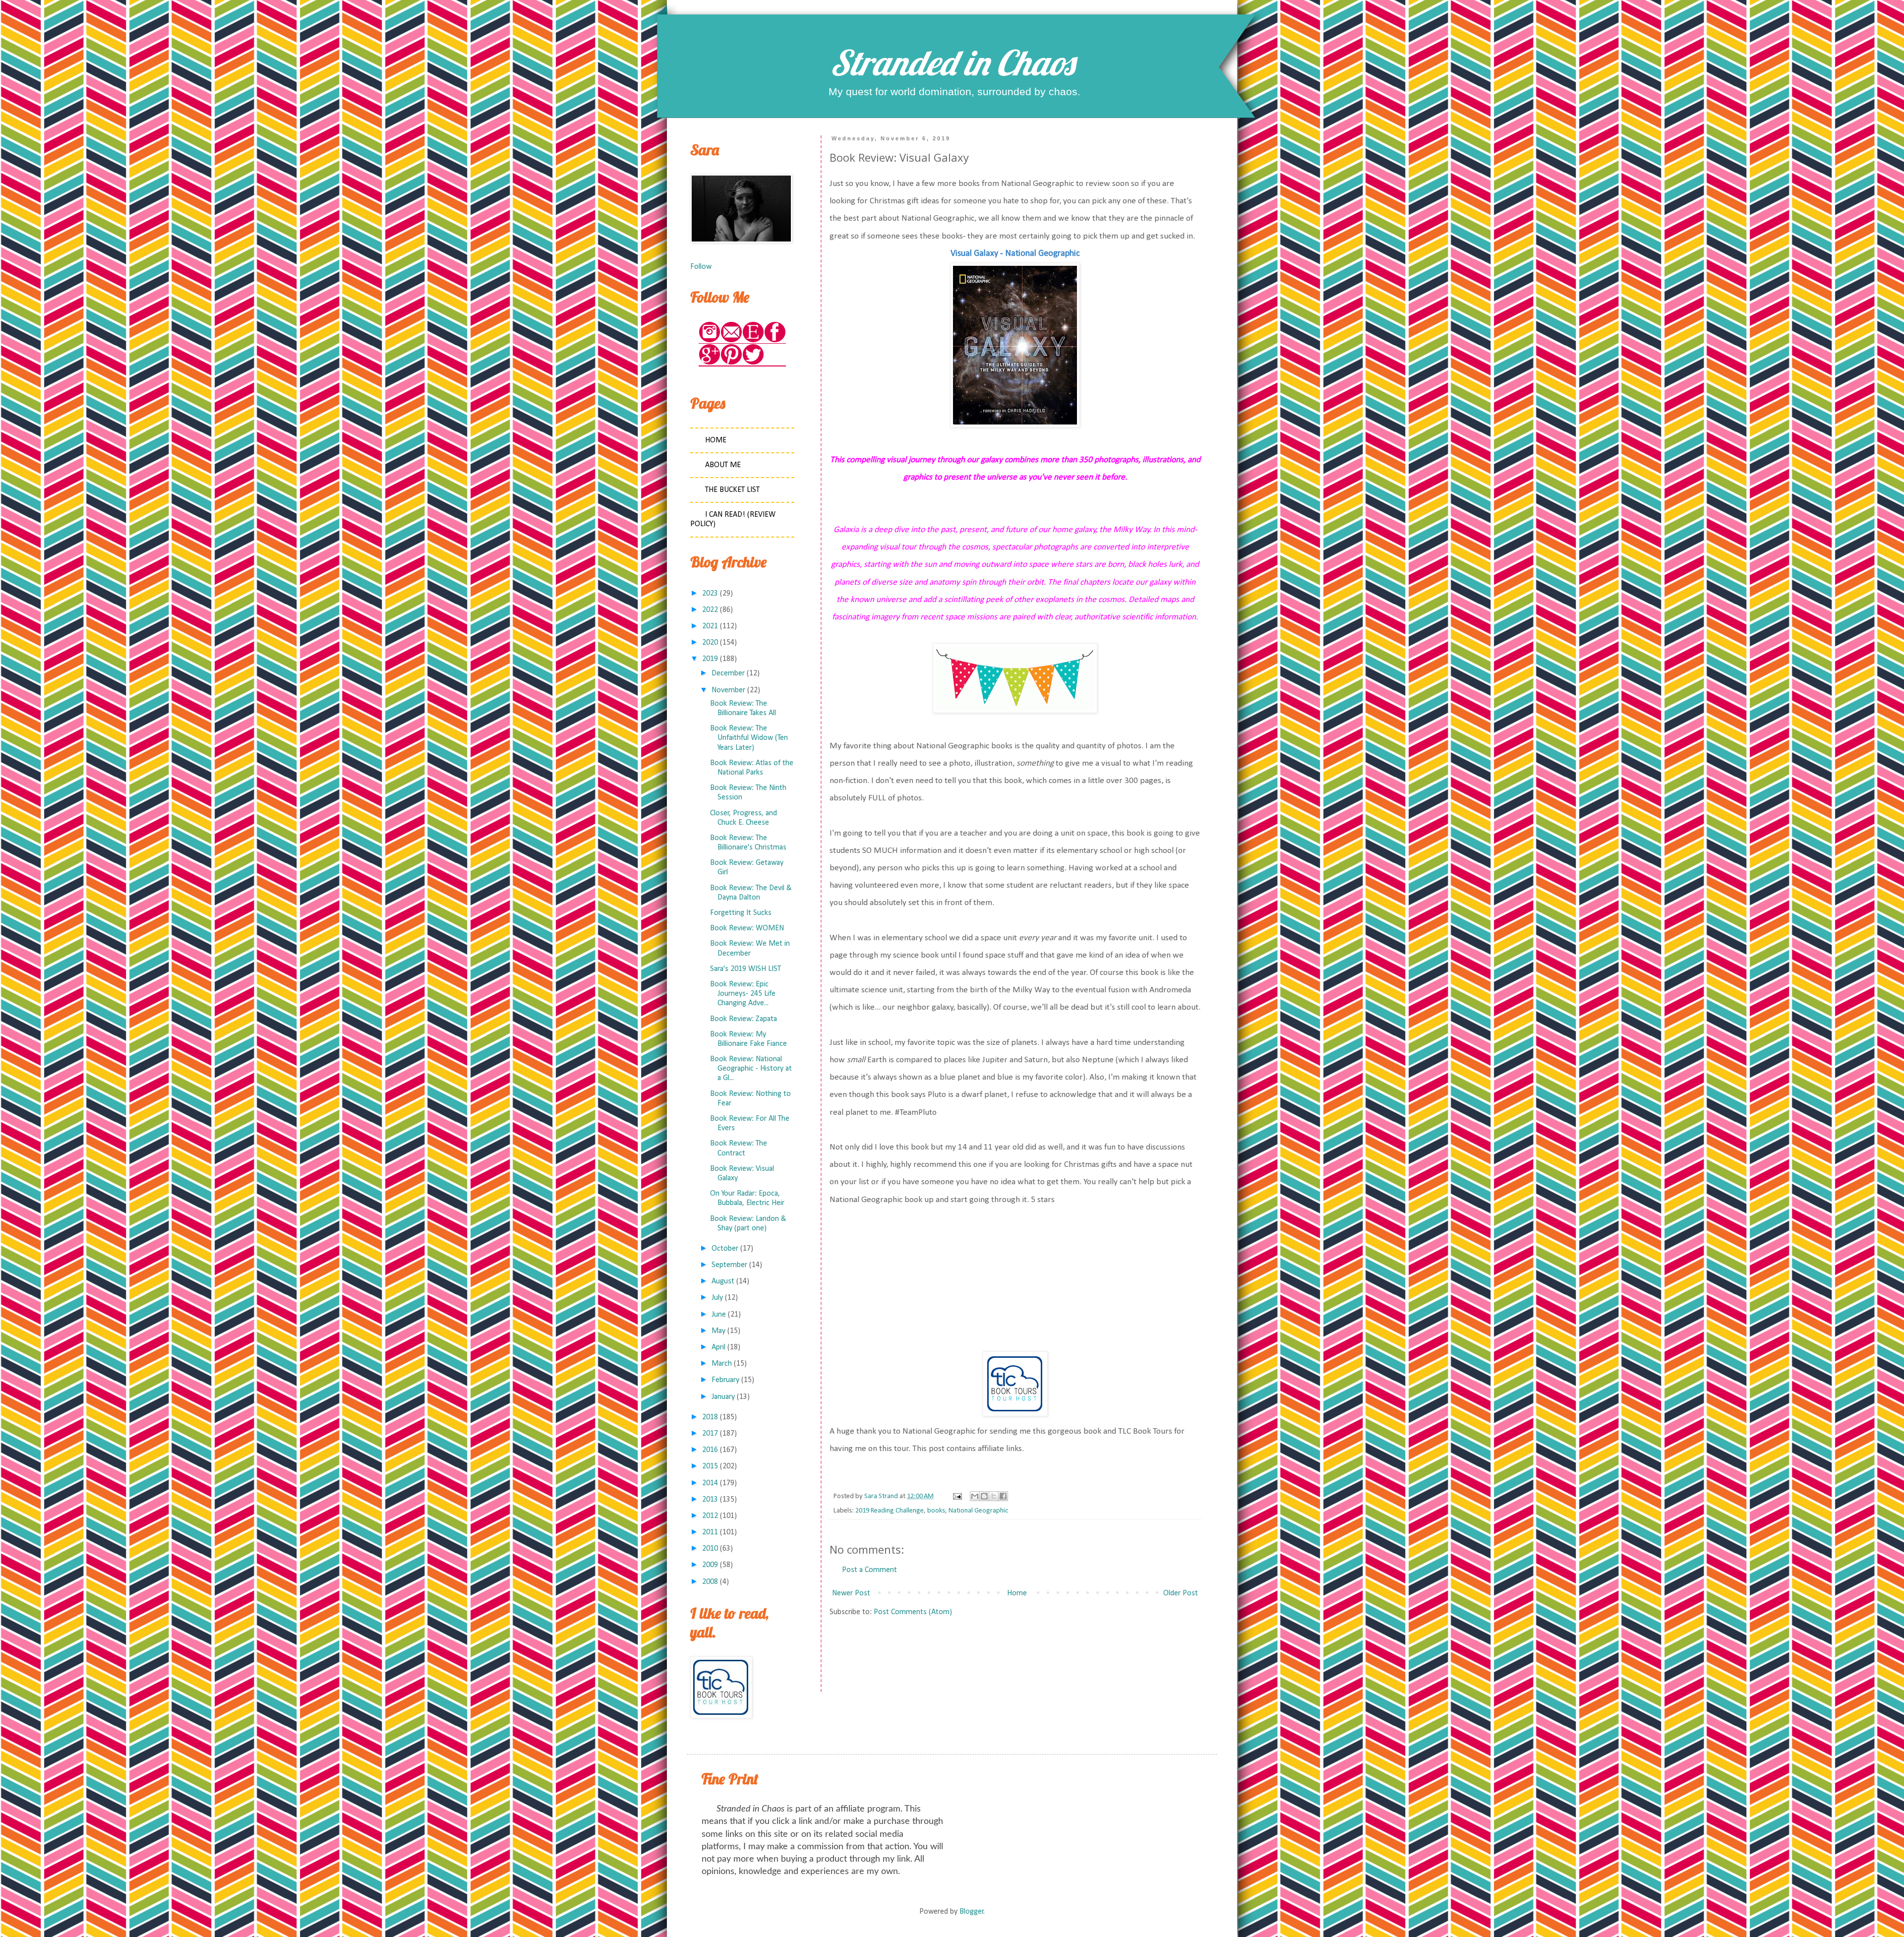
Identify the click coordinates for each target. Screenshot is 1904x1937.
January (723, 1397)
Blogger (972, 1912)
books (936, 1511)
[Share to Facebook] (1003, 1496)
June (719, 1315)
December (728, 673)
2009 (710, 1565)
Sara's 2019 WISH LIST (745, 969)
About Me (723, 465)
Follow (701, 267)
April (718, 1347)
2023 (710, 594)
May (718, 1331)
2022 (710, 610)
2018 (710, 1417)
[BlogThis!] (984, 1496)
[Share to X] (994, 1496)
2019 (710, 659)
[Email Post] (956, 1496)
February (725, 1380)
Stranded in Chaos (952, 62)
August (723, 1281)
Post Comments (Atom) (913, 1612)
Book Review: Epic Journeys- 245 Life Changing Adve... (743, 994)
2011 (710, 1532)
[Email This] (975, 1496)
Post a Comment (869, 1570)
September (729, 1265)
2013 (710, 1500)
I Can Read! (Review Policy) (733, 519)
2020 (710, 643)
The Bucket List (732, 490)
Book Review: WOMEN (747, 928)
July (717, 1298)
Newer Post (851, 1593)
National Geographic (978, 1511)
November (728, 690)
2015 (710, 1466)
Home (1017, 1593)
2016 (710, 1450)
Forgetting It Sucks (741, 913)
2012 (710, 1516)
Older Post (1181, 1593)
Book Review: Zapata (744, 1019)
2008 (710, 1582)
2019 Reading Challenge (890, 1511)
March (722, 1364)
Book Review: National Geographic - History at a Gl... (751, 1069)
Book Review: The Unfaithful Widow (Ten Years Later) (749, 738)
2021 (710, 626)
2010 (710, 1549)
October (725, 1249)
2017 (710, 1434)
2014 (710, 1483)
